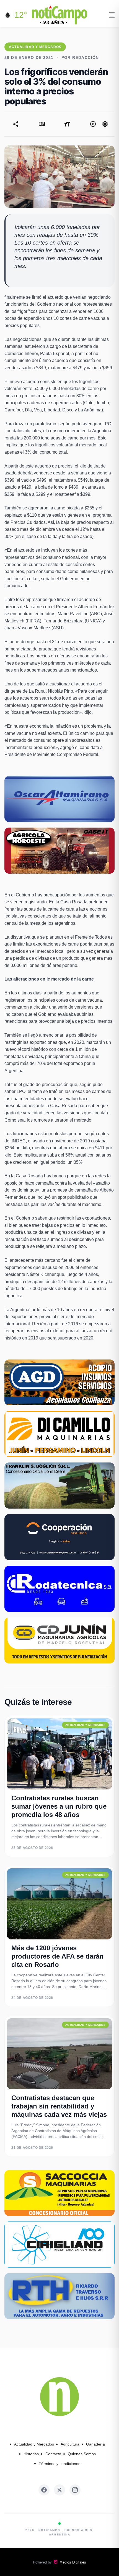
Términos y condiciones (59, 2464)
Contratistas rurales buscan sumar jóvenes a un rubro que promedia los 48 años (59, 1806)
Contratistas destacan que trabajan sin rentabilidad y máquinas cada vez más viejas (59, 2106)
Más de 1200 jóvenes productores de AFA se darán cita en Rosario (57, 1956)
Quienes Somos (82, 2454)
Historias (31, 2454)
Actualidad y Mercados (34, 2444)
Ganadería (95, 2444)
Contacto (53, 2454)
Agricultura (70, 2444)
